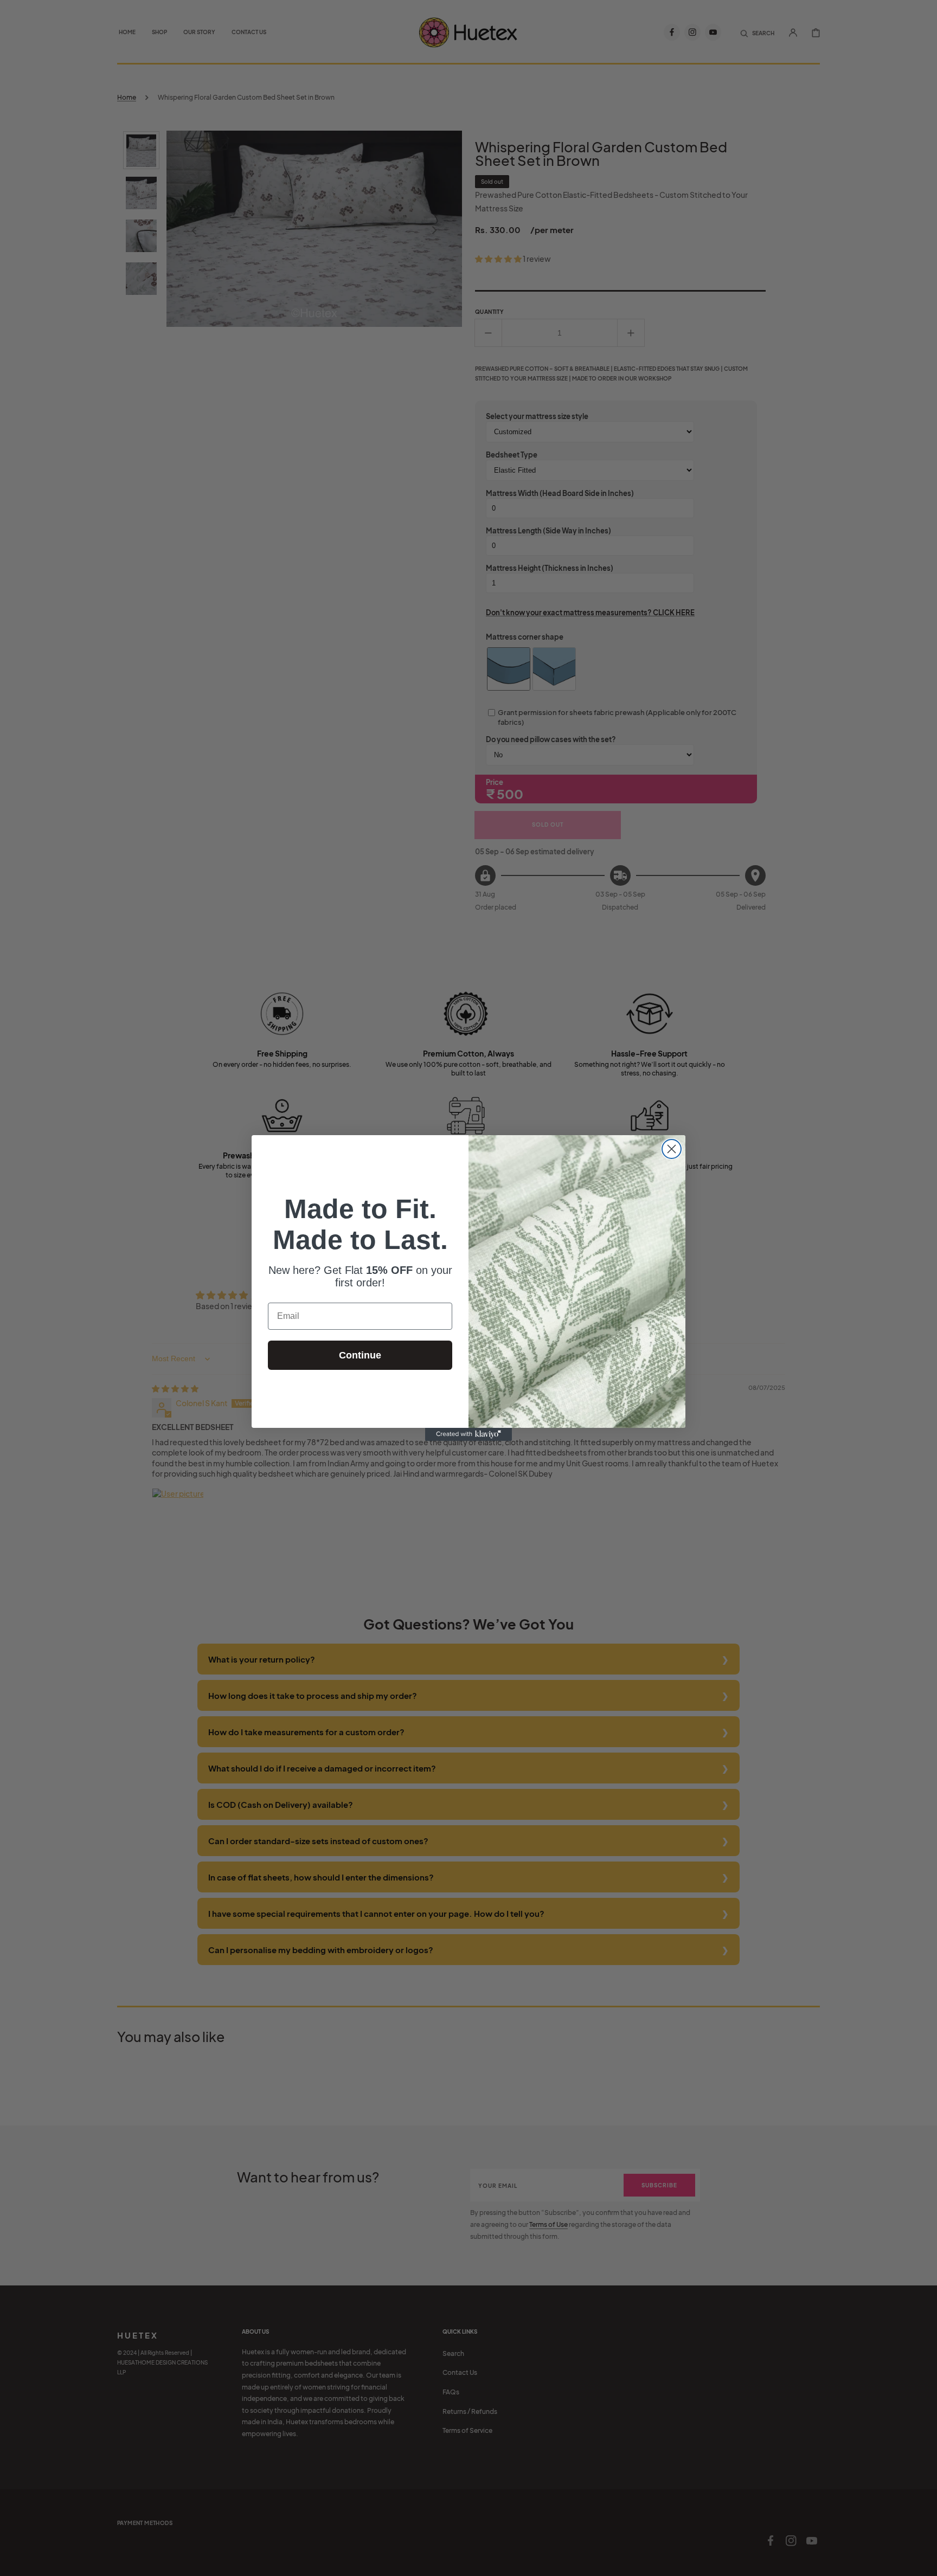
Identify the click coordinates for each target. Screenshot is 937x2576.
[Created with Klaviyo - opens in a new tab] (468, 1434)
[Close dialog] (672, 1149)
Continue (360, 1355)
